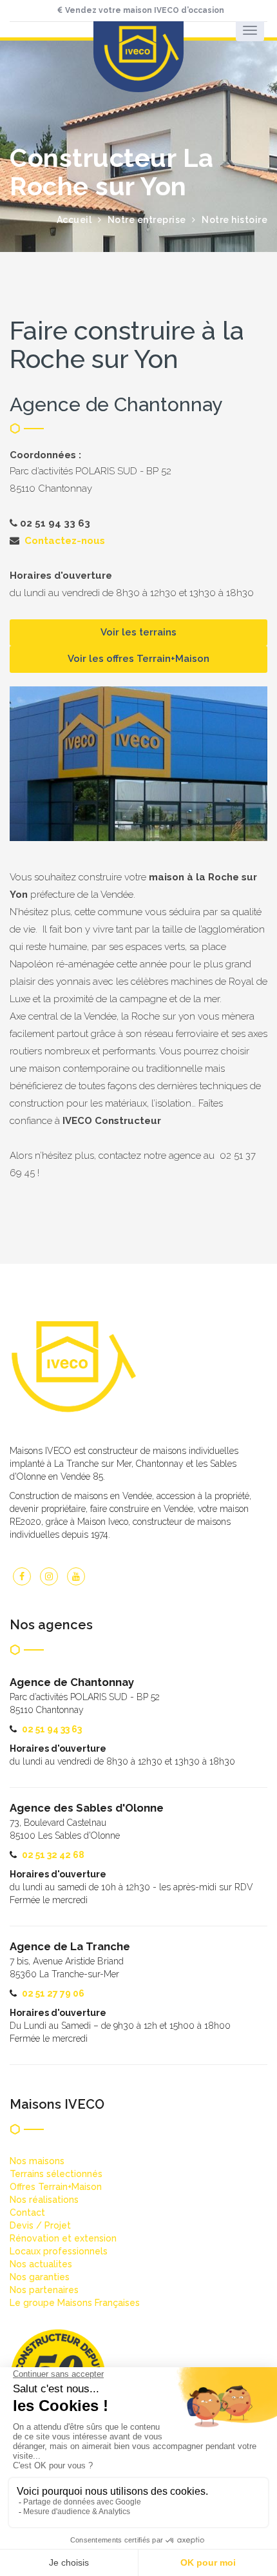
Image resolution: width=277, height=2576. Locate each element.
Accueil (74, 220)
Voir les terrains (138, 632)
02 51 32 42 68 (53, 1855)
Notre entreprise (147, 220)
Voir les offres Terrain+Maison (138, 659)
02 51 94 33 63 (52, 1729)
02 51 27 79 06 (53, 1993)
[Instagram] (49, 1576)
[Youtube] (76, 1576)
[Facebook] (22, 1576)
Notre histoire (234, 220)
